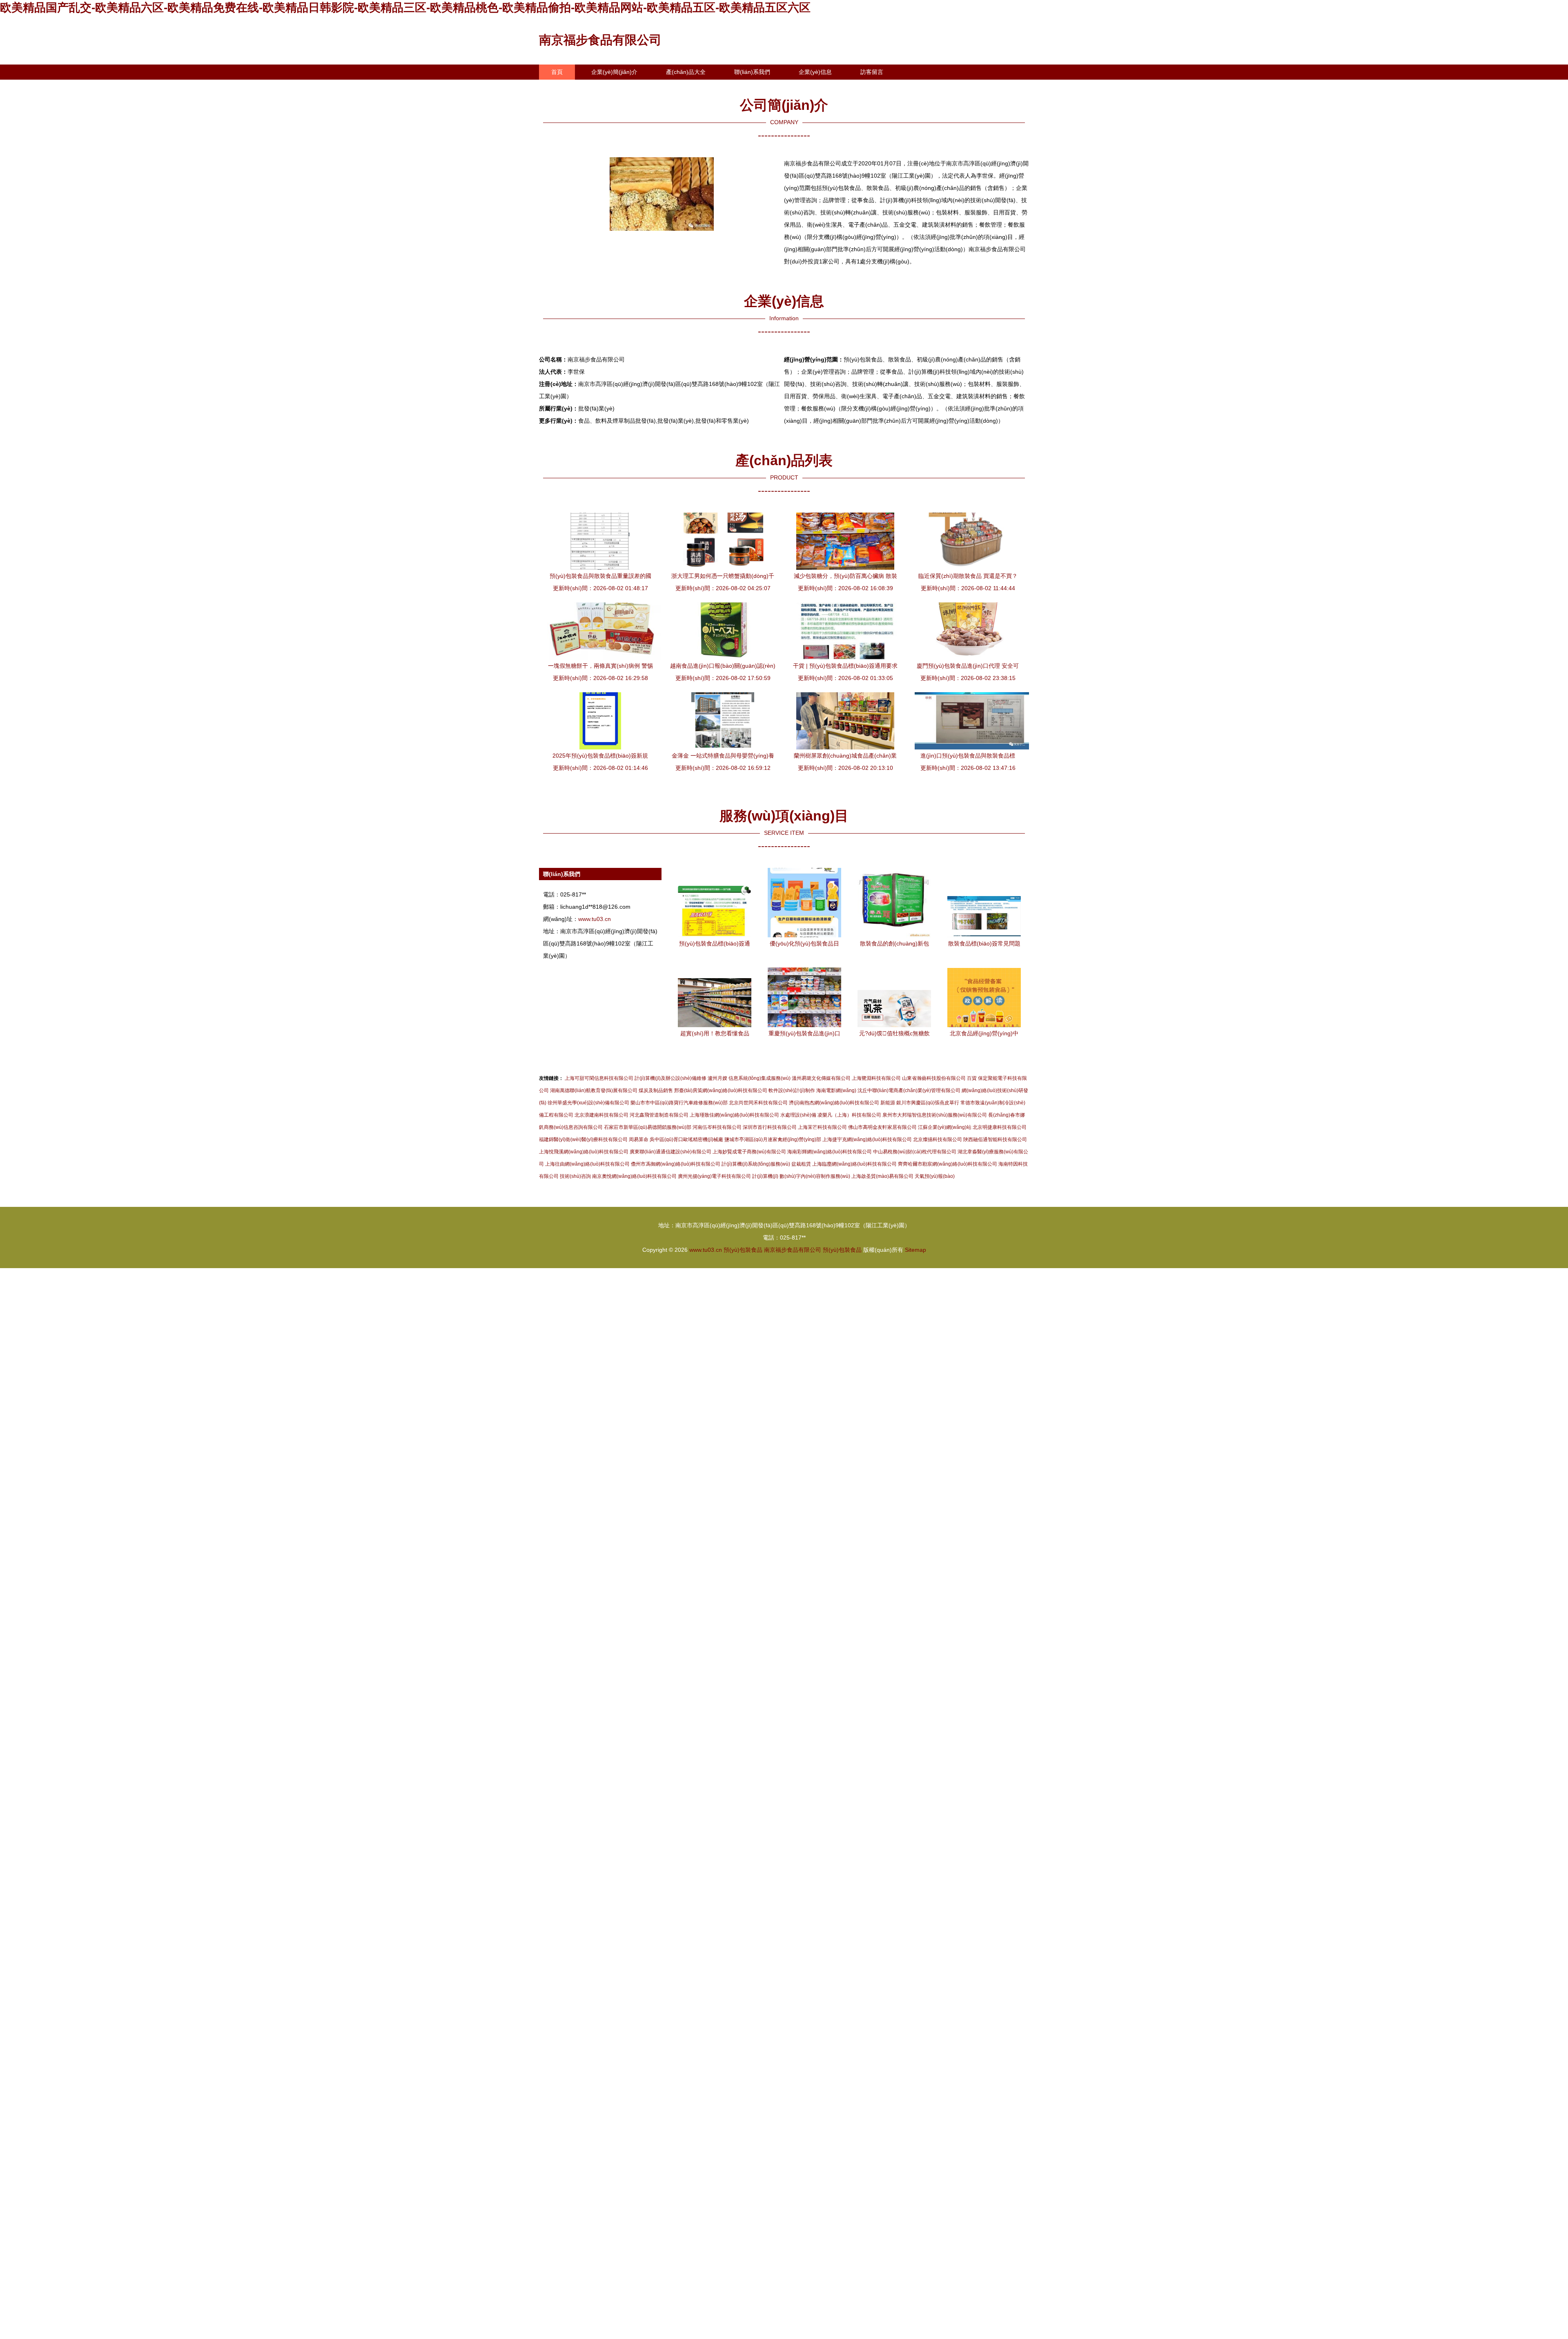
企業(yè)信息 (815, 72)
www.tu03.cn (595, 919)
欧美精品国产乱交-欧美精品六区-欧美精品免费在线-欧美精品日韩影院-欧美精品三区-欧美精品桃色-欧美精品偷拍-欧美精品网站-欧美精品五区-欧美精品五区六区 (405, 8)
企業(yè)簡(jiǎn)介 (614, 72)
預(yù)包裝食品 (743, 1250)
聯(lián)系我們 (752, 72)
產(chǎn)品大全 (686, 72)
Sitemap (915, 1250)
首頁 (557, 72)
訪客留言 (872, 72)
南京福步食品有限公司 (600, 40)
